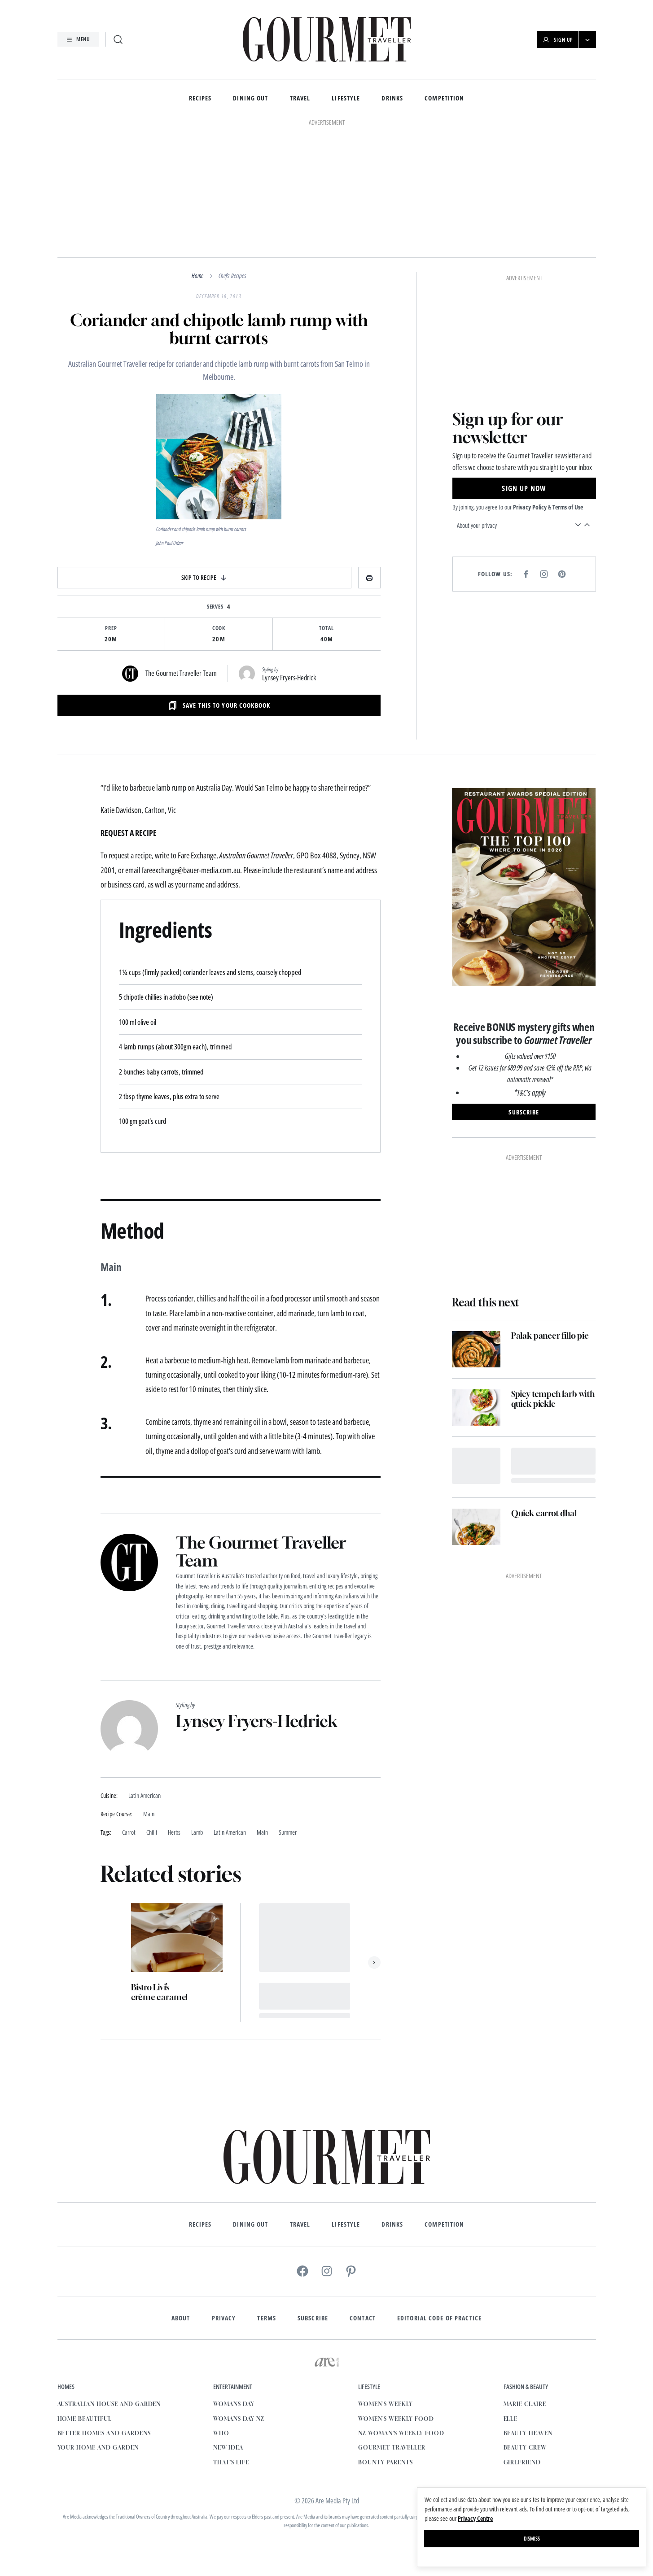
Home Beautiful (85, 2419)
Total (326, 628)
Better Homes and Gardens (104, 2433)
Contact (363, 2318)
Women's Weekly (385, 2404)
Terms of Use (568, 507)
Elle (511, 2419)
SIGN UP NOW (524, 488)
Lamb (197, 1833)
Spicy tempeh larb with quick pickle (553, 1399)
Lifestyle (346, 98)
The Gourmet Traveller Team (181, 673)
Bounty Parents (385, 2462)
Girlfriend (522, 2462)
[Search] (118, 39)
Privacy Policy (530, 507)
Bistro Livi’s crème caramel (160, 1992)
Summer (288, 1833)
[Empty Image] (476, 1466)
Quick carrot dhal (544, 1513)
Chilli (152, 1833)
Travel (300, 98)
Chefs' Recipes (232, 276)
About (181, 2318)
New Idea (228, 2448)
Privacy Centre (475, 2518)
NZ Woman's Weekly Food (401, 2433)
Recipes (200, 98)
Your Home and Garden (98, 2448)
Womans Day (234, 2404)
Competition (444, 98)
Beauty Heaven (528, 2433)
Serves (215, 607)
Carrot (129, 1833)
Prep (111, 628)
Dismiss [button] (532, 2539)
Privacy (224, 2318)
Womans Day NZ (239, 2419)
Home (197, 276)
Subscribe (313, 2318)
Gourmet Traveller (392, 2448)
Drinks (392, 98)
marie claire (525, 2404)
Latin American (230, 1833)
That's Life (231, 2462)
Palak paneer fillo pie (550, 1336)
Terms (267, 2318)
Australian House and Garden (109, 2404)
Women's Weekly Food (396, 2419)
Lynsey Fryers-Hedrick (289, 678)
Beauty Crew (525, 2448)
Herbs (174, 1833)
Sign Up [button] (563, 40)
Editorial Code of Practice (439, 2318)
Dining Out (250, 98)
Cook (219, 628)
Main (262, 1833)
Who (221, 2433)
